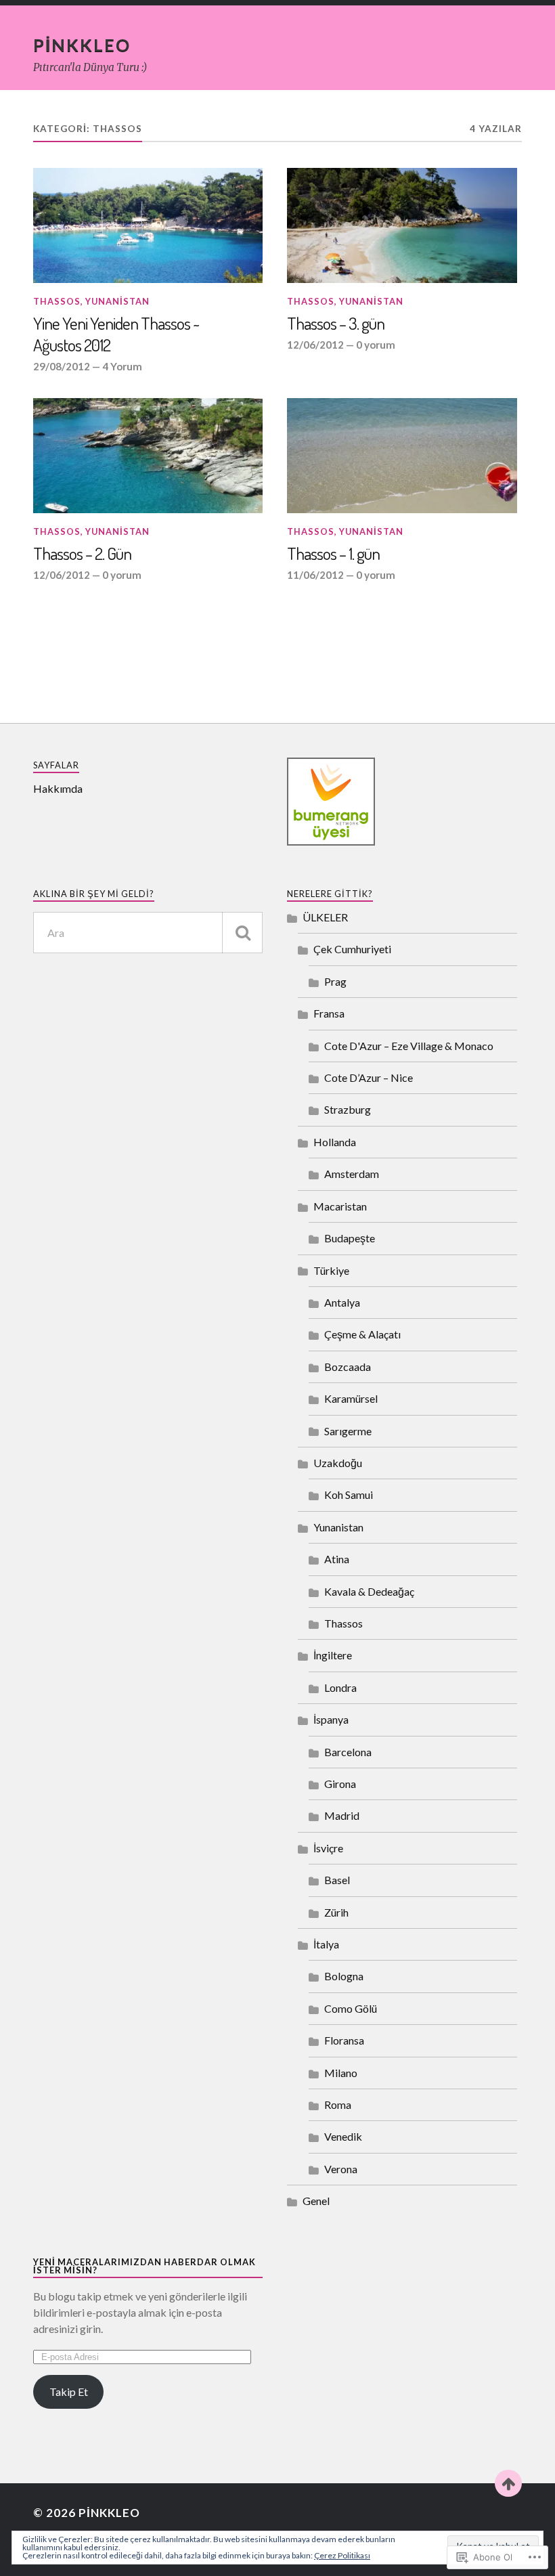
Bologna (344, 1976)
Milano (341, 2073)
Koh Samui (349, 1494)
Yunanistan (117, 301)
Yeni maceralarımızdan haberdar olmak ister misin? (145, 2266)
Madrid (342, 1815)
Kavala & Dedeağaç (369, 1591)
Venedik (343, 2136)
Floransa (344, 2040)
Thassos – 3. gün (336, 323)
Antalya (342, 1302)
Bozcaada (348, 1367)
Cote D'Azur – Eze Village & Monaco (409, 1046)
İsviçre (328, 1848)
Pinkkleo (82, 45)
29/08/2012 (62, 366)
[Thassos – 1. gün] (402, 456)
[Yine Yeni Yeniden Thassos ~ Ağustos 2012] (148, 225)
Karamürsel (351, 1398)
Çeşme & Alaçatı (362, 1334)
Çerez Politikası (342, 2555)
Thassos (57, 301)
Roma (338, 2104)
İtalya (326, 1944)
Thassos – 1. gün (333, 553)
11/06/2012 (315, 575)
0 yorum (376, 345)
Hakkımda (58, 788)
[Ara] (242, 933)
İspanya (331, 1719)
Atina (337, 1559)
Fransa (329, 1013)
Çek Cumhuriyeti (352, 949)
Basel (337, 1880)
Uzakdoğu (338, 1463)
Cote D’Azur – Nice (369, 1077)
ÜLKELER (325, 917)
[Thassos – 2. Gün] (148, 456)
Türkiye (331, 1270)
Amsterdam (352, 1174)
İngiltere (333, 1655)
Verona (341, 2169)
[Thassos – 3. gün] (402, 225)
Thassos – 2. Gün (82, 553)
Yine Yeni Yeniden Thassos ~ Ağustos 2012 (116, 334)
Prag (335, 981)
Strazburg (348, 1109)
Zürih (336, 1912)
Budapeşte (350, 1238)
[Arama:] (148, 933)
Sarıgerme (348, 1431)
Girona (340, 1784)
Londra (340, 1687)
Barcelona (348, 1752)
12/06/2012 (315, 345)
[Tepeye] (508, 2483)
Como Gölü (351, 2008)
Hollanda (335, 1142)
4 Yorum (122, 366)
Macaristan (340, 1206)
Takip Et (69, 2392)
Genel (316, 2201)
